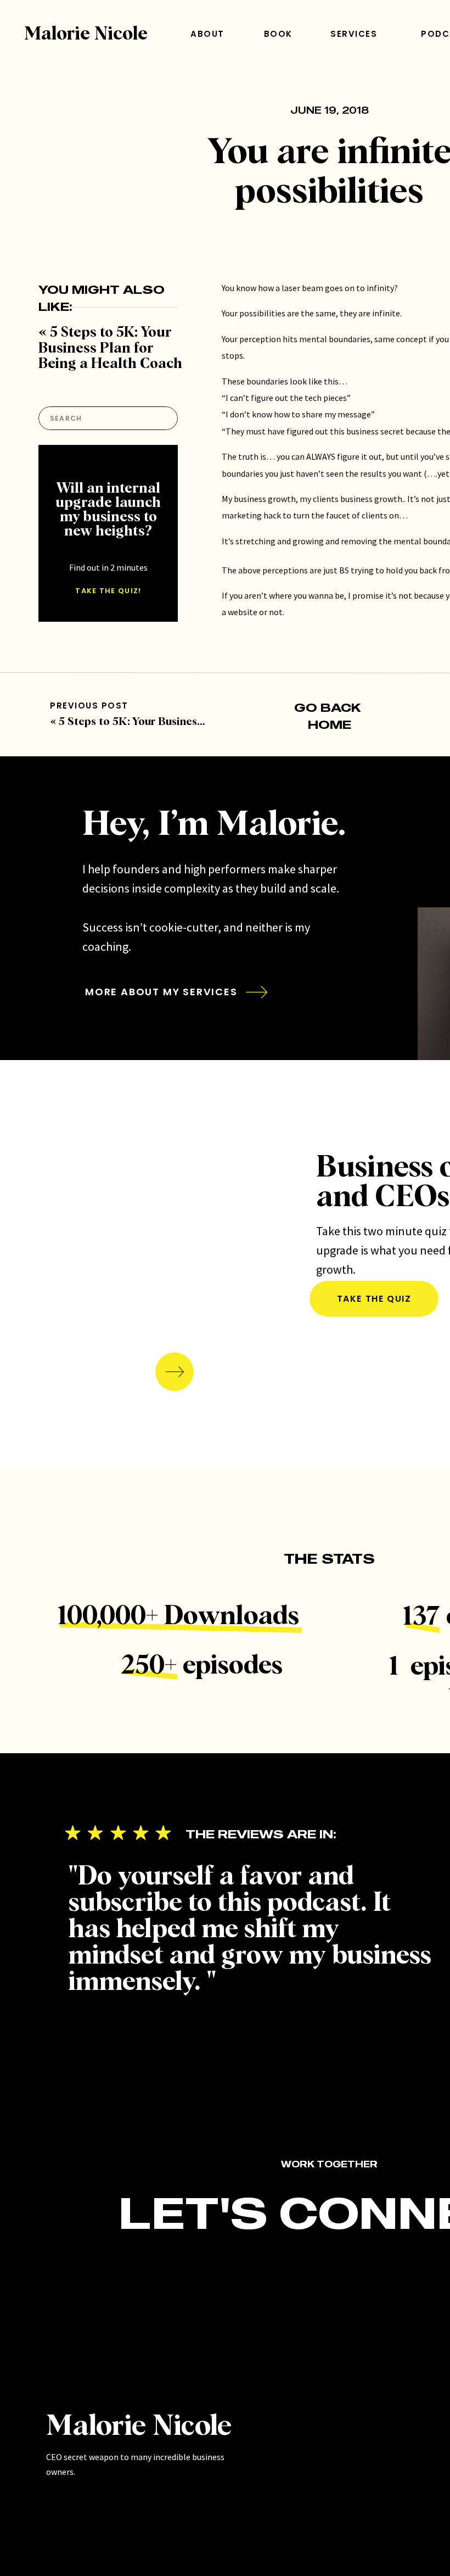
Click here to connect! (263, 782)
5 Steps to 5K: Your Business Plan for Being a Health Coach (110, 349)
